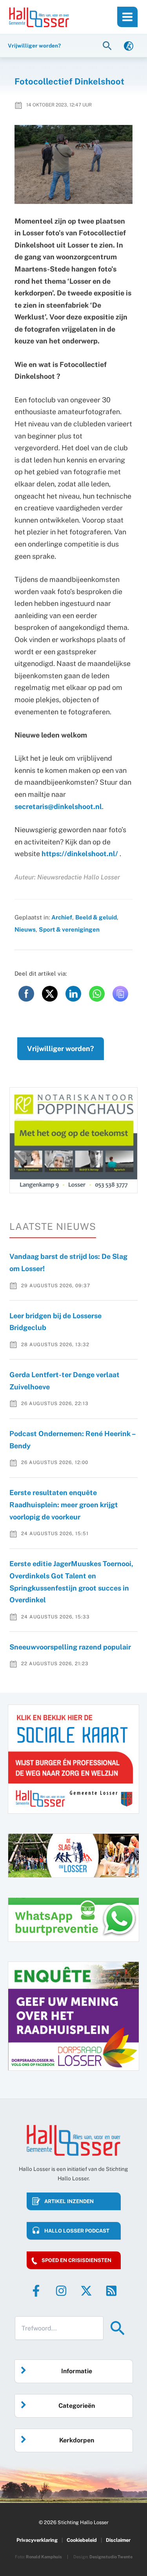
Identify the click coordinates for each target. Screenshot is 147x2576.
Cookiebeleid (82, 2540)
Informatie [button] (77, 2371)
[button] (108, 45)
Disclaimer (118, 2540)
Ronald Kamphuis (44, 2557)
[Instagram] (61, 2291)
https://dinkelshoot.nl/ (80, 854)
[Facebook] (36, 2291)
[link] (129, 45)
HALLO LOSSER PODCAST (77, 2231)
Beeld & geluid (96, 917)
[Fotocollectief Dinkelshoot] (74, 164)
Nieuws (25, 929)
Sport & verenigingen (69, 929)
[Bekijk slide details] (73, 1140)
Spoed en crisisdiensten (76, 2260)
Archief (62, 917)
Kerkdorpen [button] (77, 2440)
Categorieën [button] (77, 2406)
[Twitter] (86, 2291)
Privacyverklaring (37, 2540)
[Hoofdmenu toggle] (127, 17)
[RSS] (111, 2291)
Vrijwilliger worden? (61, 1049)
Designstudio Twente (111, 2557)
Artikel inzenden (69, 2201)
